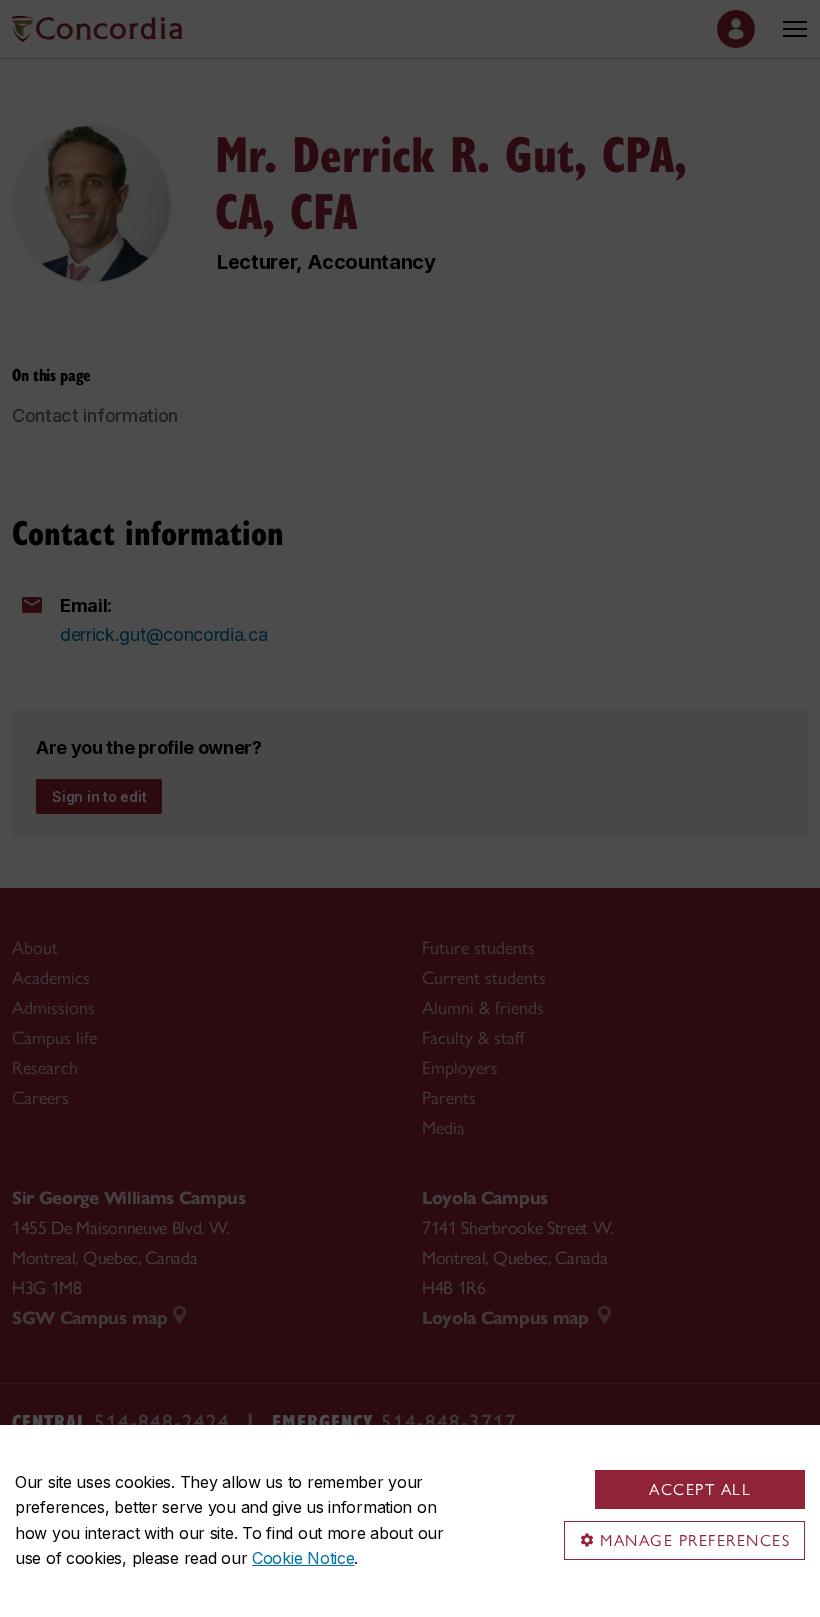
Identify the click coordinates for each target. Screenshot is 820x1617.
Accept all (700, 1489)
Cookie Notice (303, 1558)
